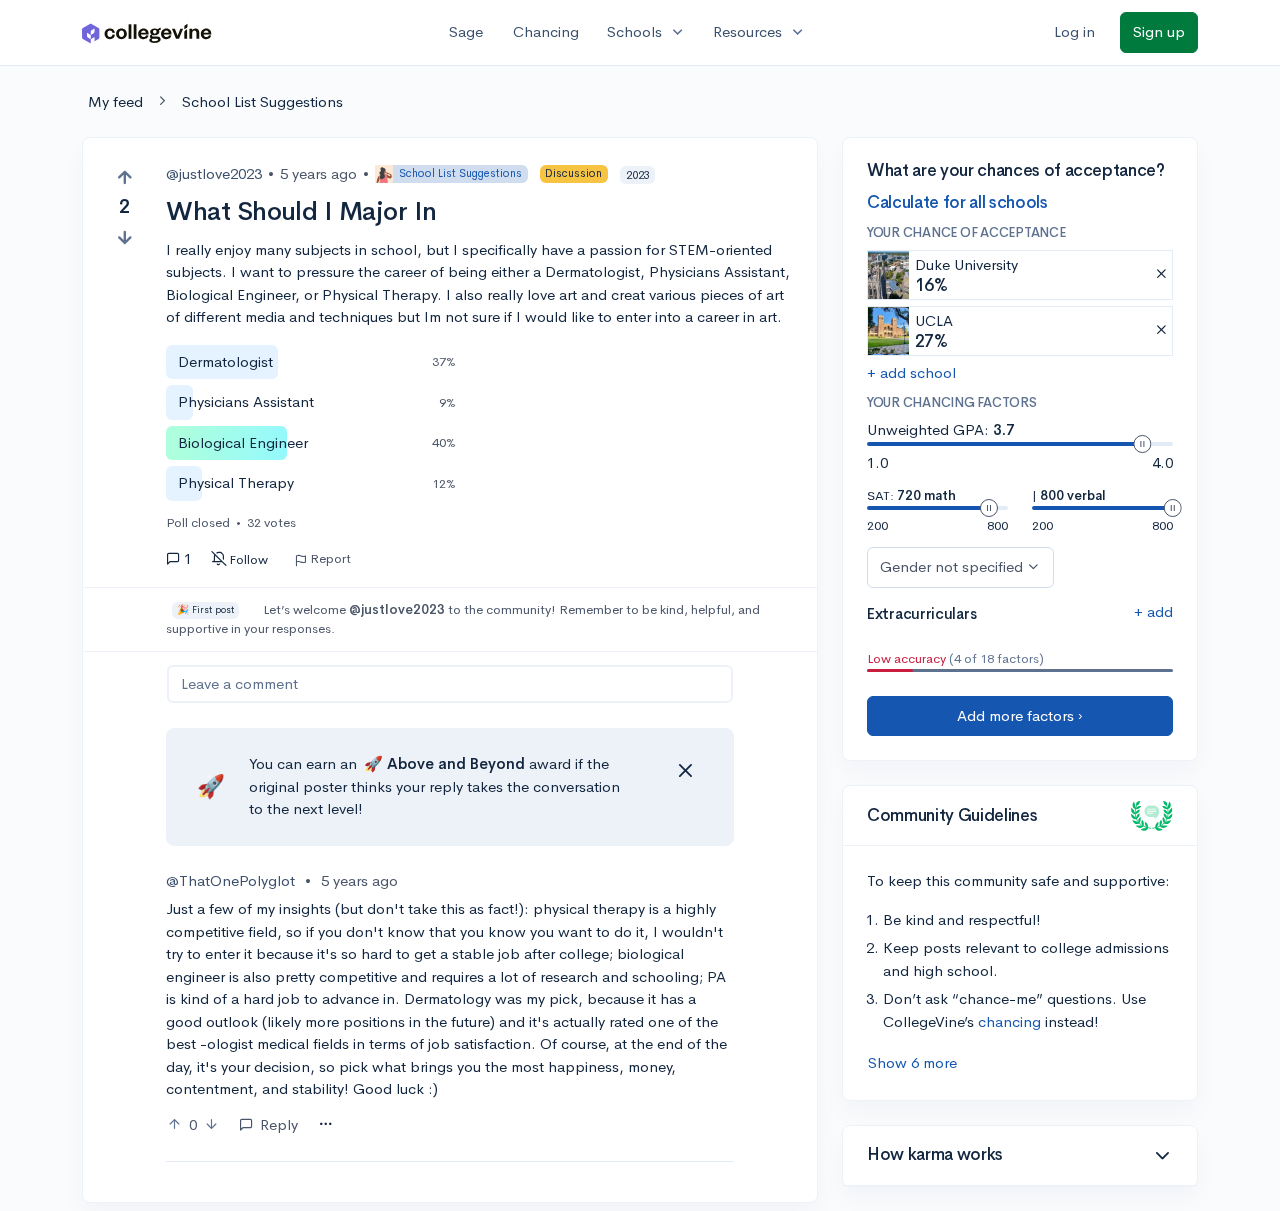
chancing (1009, 1021)
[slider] (1142, 444)
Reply (279, 1124)
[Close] (685, 771)
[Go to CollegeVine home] (147, 32)
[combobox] (325, 1125)
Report (330, 559)
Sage (466, 31)
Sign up (1159, 31)
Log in (1074, 31)
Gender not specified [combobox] (951, 566)
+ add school (911, 372)
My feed (115, 101)
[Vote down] (124, 237)
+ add (1153, 611)
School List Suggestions (262, 101)
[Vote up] (124, 177)
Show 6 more (912, 1062)
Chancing (546, 31)
